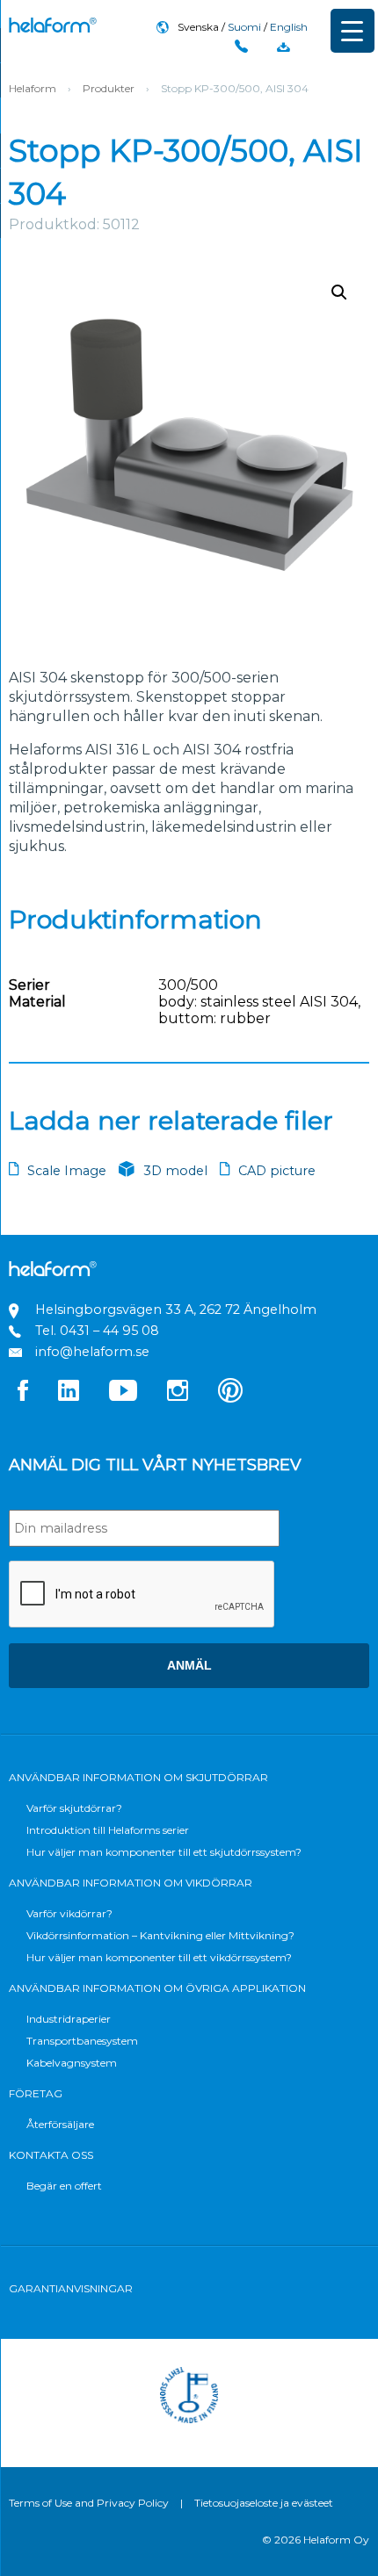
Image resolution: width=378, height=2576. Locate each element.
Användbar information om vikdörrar (131, 1883)
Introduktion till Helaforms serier (108, 1830)
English (289, 27)
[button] (339, 292)
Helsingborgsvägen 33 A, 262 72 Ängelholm (176, 1310)
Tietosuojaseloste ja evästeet (264, 2503)
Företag (36, 2093)
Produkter (109, 88)
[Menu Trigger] (353, 31)
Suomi (244, 27)
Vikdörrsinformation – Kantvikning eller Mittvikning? (160, 1935)
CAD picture (277, 1171)
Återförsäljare (60, 2124)
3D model (175, 1171)
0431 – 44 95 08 (109, 1331)
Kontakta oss (51, 2155)
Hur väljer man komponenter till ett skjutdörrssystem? (164, 1852)
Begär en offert (64, 2186)
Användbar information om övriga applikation (157, 1988)
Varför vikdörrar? (69, 1913)
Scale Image (67, 1171)
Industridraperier (69, 2019)
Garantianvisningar (71, 2288)
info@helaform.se (92, 1352)
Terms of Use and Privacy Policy (89, 2503)
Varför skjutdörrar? (74, 1808)
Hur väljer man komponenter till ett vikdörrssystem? (159, 1957)
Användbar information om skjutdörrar (138, 1777)
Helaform (53, 25)
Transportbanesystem (82, 2041)
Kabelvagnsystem (72, 2063)
